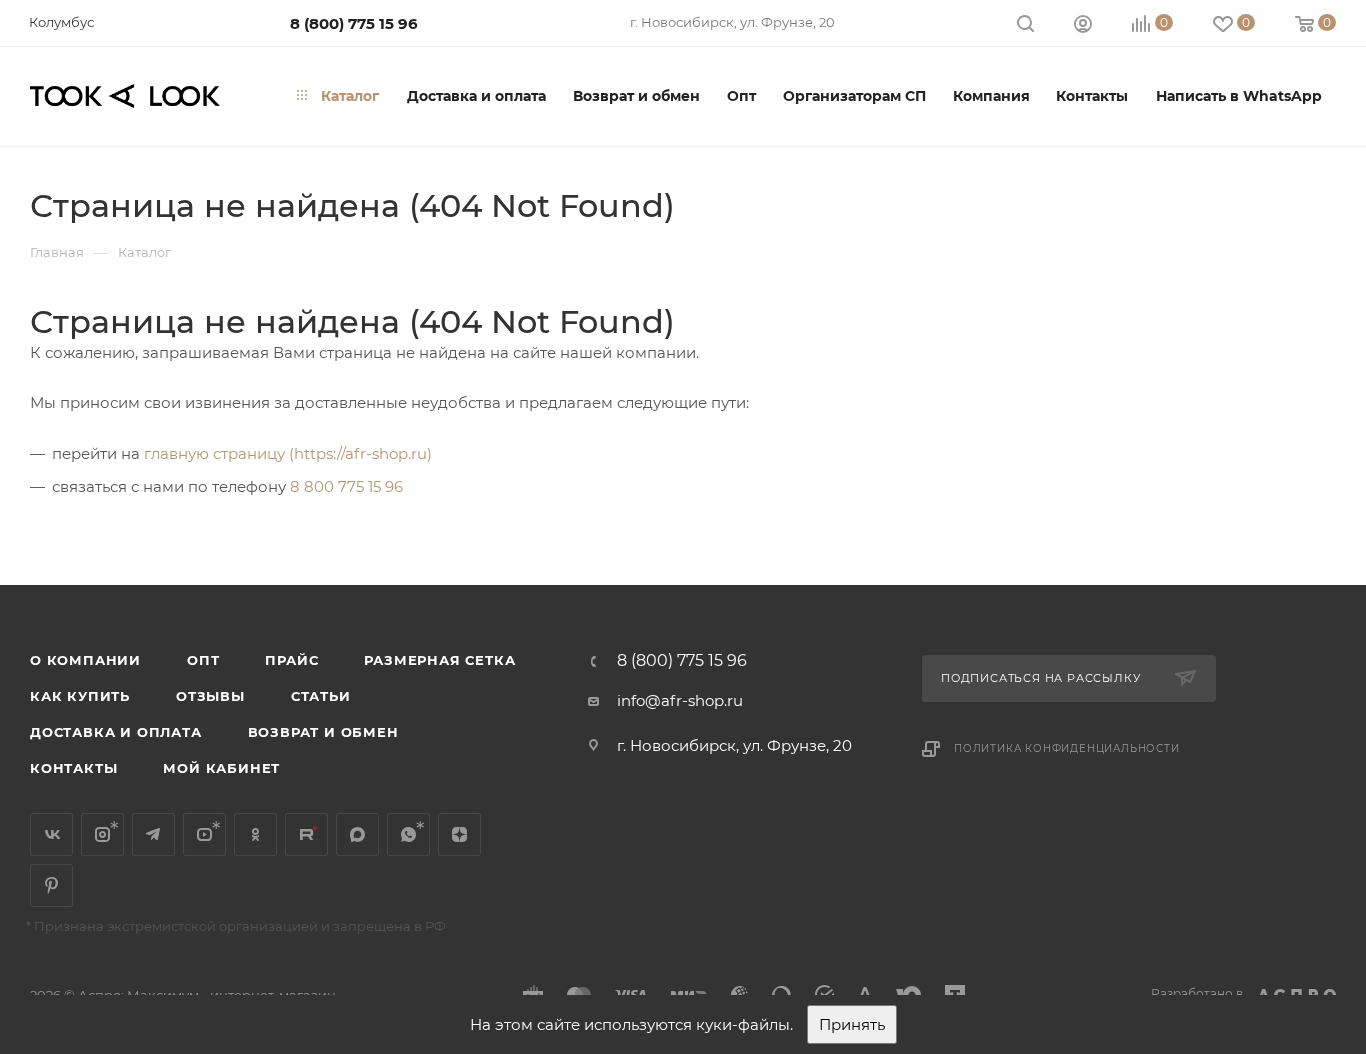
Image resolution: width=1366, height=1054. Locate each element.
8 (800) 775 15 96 (354, 23)
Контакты (73, 768)
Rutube (306, 834)
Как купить (80, 696)
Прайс (291, 660)
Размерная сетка (439, 660)
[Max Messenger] (357, 834)
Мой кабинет (221, 768)
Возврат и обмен (323, 732)
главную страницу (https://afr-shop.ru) (288, 453)
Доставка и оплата (116, 732)
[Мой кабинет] (1083, 26)
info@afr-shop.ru (680, 700)
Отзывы (210, 696)
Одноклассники (255, 834)
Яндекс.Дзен (459, 834)
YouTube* (204, 834)
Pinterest (51, 885)
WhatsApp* (408, 834)
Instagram (102, 834)
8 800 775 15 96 (346, 486)
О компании (85, 660)
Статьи (321, 696)
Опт (203, 660)
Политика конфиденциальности (1067, 748)
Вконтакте (51, 834)
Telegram (153, 834)
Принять (852, 1024)
